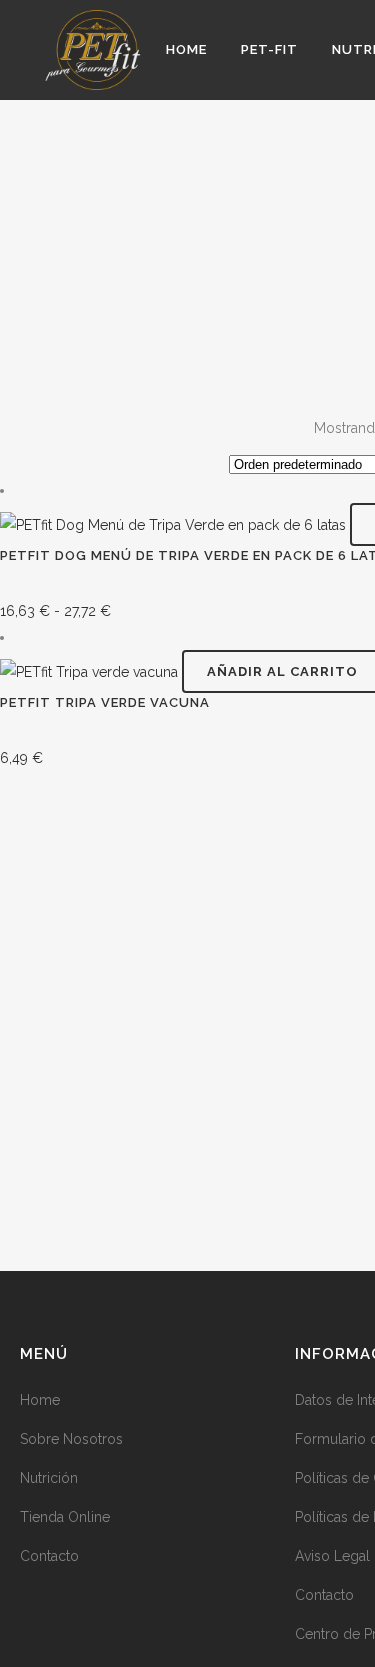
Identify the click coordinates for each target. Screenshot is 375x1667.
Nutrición (49, 1478)
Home (40, 1400)
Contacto (49, 1556)
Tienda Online (65, 1517)
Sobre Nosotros (71, 1439)
